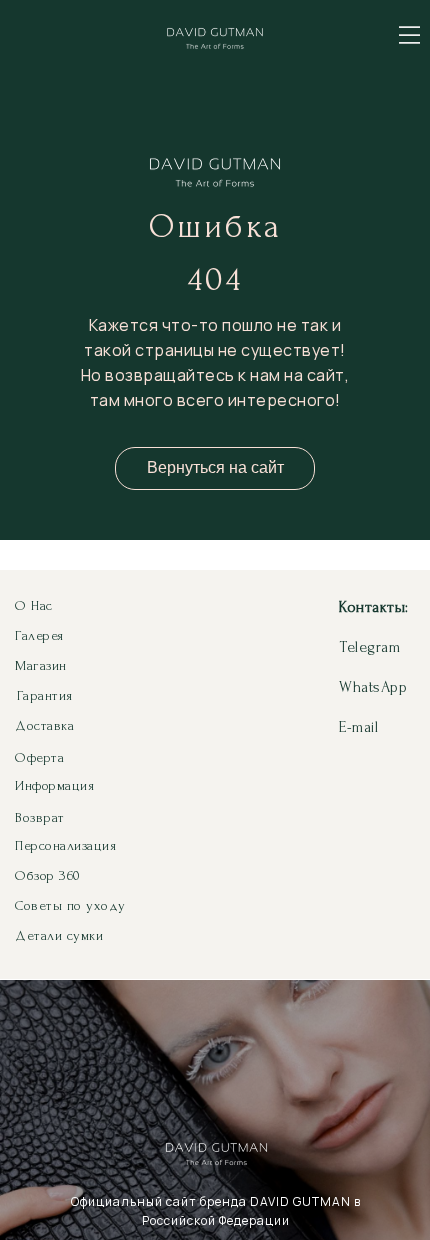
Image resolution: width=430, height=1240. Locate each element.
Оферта (39, 757)
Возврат (40, 817)
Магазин (41, 665)
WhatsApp (373, 687)
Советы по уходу (70, 905)
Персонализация (65, 845)
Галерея (39, 635)
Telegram (369, 647)
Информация (54, 785)
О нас (34, 605)
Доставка (44, 725)
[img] (409, 35)
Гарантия (45, 695)
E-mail (358, 727)
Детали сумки (59, 935)
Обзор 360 (48, 875)
